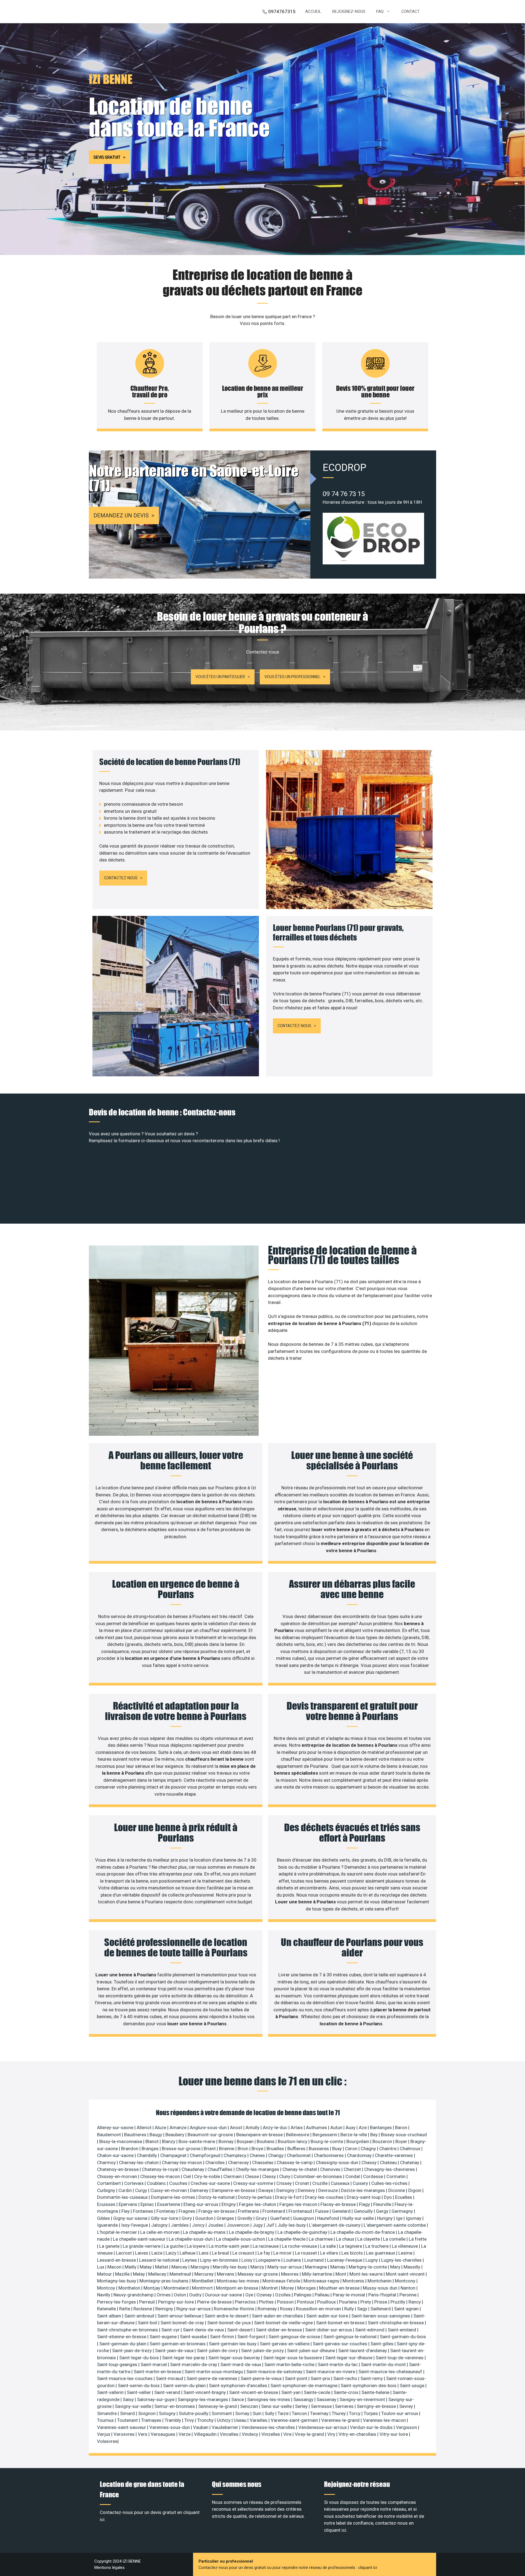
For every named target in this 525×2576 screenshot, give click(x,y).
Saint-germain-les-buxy (233, 2344)
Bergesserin (325, 2135)
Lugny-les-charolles (402, 2260)
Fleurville (383, 2204)
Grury (262, 2218)
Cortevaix (134, 2183)
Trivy (190, 2420)
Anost (237, 2127)
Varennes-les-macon (385, 2420)
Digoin (415, 2190)
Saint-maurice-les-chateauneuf (391, 2372)
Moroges (307, 2288)
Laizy (172, 2253)
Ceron (352, 2149)
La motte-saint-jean (230, 2246)
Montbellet (203, 2281)
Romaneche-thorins (235, 2309)
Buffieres (297, 2149)
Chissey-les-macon (161, 2176)
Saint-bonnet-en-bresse (341, 2323)
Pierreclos (246, 2302)
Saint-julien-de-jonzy (263, 2351)
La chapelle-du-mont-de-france (363, 2232)
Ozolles (283, 2295)
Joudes (216, 2225)
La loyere (197, 2246)
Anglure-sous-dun (209, 2127)
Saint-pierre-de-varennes (212, 2378)
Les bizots (353, 2253)
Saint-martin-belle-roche (290, 2364)
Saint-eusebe (194, 2337)
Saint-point (297, 2378)
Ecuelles (404, 2197)
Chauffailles (221, 2169)
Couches (179, 2183)
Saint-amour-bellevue (180, 2316)
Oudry (196, 2295)
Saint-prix (321, 2378)
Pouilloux (327, 2302)
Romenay (268, 2309)
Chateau (389, 2162)
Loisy (247, 2260)
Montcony (406, 2281)
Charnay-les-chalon (139, 2162)
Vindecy (250, 2434)
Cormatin (396, 2176)
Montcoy (107, 2288)
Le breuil (221, 2253)
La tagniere (351, 2246)
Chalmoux (411, 2149)
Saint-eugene (164, 2337)
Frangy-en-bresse (217, 2211)
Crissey (285, 2183)
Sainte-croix (346, 2392)
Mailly (131, 2267)
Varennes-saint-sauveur (122, 2427)
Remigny (165, 2309)
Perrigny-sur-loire (177, 2302)
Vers (143, 2434)
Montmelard (177, 2288)
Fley (126, 2211)
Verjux (104, 2434)
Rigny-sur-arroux (194, 2309)
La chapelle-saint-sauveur (140, 2239)
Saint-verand (168, 2392)
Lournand (315, 2260)
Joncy (199, 2225)
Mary (396, 2267)
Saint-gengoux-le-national (351, 2337)
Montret (270, 2288)
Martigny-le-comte (368, 2267)
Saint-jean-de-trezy (132, 2351)
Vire (288, 2434)
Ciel (188, 2176)
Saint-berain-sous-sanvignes (381, 2316)
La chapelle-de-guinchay (303, 2232)
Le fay (264, 2253)
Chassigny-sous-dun (338, 2162)
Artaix (297, 2127)
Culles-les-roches (390, 2183)
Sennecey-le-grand (218, 2406)
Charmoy (107, 2162)
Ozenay (265, 2295)
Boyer (402, 2141)
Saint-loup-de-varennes (400, 2358)
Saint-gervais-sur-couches (341, 2344)
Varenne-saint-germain (295, 2420)
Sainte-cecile (318, 2392)
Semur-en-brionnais (175, 2406)
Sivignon (147, 2413)
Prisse (381, 2302)
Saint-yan (291, 2392)
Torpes (371, 2413)
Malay (146, 2267)
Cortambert (110, 2183)
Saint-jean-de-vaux (175, 2351)
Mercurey (205, 2274)
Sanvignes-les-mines (269, 2399)
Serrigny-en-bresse (377, 2406)
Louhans (293, 2260)
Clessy (270, 2176)
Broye (258, 2149)
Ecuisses (107, 2204)
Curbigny (107, 2190)
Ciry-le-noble (208, 2176)
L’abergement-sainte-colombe (395, 2225)
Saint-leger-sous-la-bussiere (293, 2358)
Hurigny (385, 2218)
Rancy (415, 2302)
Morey (288, 2288)
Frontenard (274, 2211)
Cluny (285, 2176)
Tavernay (320, 2413)
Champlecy (236, 2155)
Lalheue (188, 2253)
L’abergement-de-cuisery (335, 2225)
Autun (337, 2127)
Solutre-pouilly (194, 2413)
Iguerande (108, 2225)
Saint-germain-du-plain (123, 2344)
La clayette (369, 2239)
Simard (128, 2413)
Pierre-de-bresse (215, 2302)
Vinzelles (271, 2434)
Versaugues (164, 2434)
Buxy (338, 2149)
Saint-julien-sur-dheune (312, 2351)
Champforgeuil (206, 2155)
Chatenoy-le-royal (161, 2169)
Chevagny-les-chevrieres (390, 2169)
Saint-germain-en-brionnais (178, 2344)
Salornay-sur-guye (156, 2399)
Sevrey (407, 2406)
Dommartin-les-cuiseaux (123, 2197)
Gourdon (205, 2218)
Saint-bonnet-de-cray (183, 2323)
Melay (139, 2274)
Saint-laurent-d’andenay (363, 2351)
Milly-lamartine (318, 2274)
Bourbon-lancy (293, 2141)
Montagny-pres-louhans (164, 2281)
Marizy (258, 2267)
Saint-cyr (171, 2330)
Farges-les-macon (299, 2204)
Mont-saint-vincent (406, 2274)
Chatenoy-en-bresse (118, 2169)
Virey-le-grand (310, 2434)
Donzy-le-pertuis (255, 2197)
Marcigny (201, 2267)
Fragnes (187, 2211)
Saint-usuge (413, 2385)
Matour (105, 2274)
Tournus (106, 2420)
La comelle (395, 2239)
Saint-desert (240, 2330)
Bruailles (276, 2149)
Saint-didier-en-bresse (279, 2330)
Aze (363, 2127)
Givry (187, 2218)
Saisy (129, 2399)
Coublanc (157, 2183)
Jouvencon (239, 2225)
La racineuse (266, 2246)
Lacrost (124, 2253)
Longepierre (269, 2260)
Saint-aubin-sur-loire (328, 2316)
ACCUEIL (313, 11)
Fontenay (166, 2211)
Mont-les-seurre (367, 2274)
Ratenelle (107, 2309)
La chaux (346, 2239)
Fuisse (323, 2211)
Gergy (383, 2211)
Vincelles (230, 2434)
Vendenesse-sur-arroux (323, 2427)
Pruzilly (398, 2302)
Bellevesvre (298, 2135)
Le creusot (244, 2253)
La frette (418, 2239)
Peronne (409, 2295)
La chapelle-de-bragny (252, 2232)
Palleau (323, 2295)
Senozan (250, 2406)
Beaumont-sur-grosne (211, 2135)
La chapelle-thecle (287, 2239)
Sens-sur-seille (277, 2406)
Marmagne (317, 2267)
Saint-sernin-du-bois (139, 2385)
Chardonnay (360, 2155)
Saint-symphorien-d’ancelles (239, 2385)
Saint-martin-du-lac (338, 2364)
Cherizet (353, 2169)
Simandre (107, 2413)
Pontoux (306, 2302)
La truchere (377, 2246)
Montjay (152, 2288)
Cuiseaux (341, 2183)
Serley (302, 2406)
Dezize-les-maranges (364, 2190)
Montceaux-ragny (322, 2281)
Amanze (179, 2127)
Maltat (162, 2267)
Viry (332, 2434)
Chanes (258, 2155)
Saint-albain (110, 2316)
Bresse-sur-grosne (182, 2149)
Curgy (142, 2190)
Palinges (303, 2295)
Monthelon (130, 2288)
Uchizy (224, 2420)
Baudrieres (136, 2135)
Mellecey (158, 2274)
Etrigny (229, 2204)
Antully (253, 2127)
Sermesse (322, 2406)
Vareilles (259, 2420)
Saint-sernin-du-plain (185, 2385)
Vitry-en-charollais (358, 2434)
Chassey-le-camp (295, 2162)
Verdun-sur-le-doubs (372, 2427)
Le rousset (307, 2253)
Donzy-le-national (217, 2197)
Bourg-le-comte (327, 2141)
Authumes (317, 2127)
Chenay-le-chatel (300, 2169)
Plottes (267, 2302)
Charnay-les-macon (183, 2162)
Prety (366, 2302)
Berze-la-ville (354, 2135)
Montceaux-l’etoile (282, 2281)
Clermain (233, 2176)
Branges (151, 2149)
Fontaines (144, 2211)
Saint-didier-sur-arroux (329, 2330)
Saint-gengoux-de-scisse (295, 2337)
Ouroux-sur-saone (224, 2295)
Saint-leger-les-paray (184, 2358)
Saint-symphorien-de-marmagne (304, 2385)
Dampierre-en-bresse (234, 2190)
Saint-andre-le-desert (227, 2316)
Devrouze (329, 2190)
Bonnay (227, 2141)
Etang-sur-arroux (201, 2204)
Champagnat (174, 2155)
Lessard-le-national (160, 2260)
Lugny (372, 2260)
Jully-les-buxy (292, 2225)
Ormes (164, 2295)
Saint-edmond (370, 2330)
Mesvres (290, 2274)
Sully (270, 2413)
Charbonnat (299, 2155)
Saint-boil (148, 2323)
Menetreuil (181, 2274)
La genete (110, 2246)
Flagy (365, 2204)
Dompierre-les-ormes (174, 2197)
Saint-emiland (402, 2330)
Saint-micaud (170, 2378)
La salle (329, 2246)
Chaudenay (193, 2169)
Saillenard (381, 2309)
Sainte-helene (376, 2392)
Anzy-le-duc (276, 2127)
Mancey (180, 2267)
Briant (210, 2149)
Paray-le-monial (349, 2295)
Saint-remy (372, 2378)
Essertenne (169, 2204)
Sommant (222, 2413)
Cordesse (374, 2176)
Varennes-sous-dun (170, 2427)
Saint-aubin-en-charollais (278, 2316)
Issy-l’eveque (135, 2225)
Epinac (148, 2204)
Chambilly (148, 2155)
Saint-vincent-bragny (205, 2392)
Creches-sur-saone (211, 2183)
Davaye (266, 2190)
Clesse (253, 2176)
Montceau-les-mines (239, 2281)
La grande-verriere (142, 2246)
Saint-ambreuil (140, 2316)
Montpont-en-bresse (238, 2288)
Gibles (104, 2218)
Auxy (351, 2127)
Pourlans (349, 2302)
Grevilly (245, 2218)
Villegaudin (206, 2434)
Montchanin (380, 2281)
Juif (271, 2225)
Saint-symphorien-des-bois (369, 2385)
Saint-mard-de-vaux (241, 2364)
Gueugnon (304, 2218)
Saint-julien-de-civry (218, 2351)
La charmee (321, 2239)
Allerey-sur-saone (116, 2127)
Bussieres (319, 2149)
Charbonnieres (329, 2155)
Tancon (300, 2413)
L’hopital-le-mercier (118, 2232)
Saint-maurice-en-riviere (331, 2372)
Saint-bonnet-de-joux (230, 2323)
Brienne (227, 2149)
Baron (402, 2127)
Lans (204, 2253)
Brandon (130, 2149)
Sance (238, 2399)
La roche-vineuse (300, 2246)
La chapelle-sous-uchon (241, 2239)
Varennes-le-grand (341, 2420)
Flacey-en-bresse (339, 2204)
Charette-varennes (394, 2155)
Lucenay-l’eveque (345, 2260)
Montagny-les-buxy (117, 2281)
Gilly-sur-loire (165, 2218)
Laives (142, 2253)
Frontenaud (301, 2211)
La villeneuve (405, 2246)
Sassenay (327, 2399)
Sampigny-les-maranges (203, 2399)
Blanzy (169, 2141)
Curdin (126, 2190)
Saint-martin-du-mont (384, 2364)
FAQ (380, 11)
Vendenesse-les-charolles (269, 2427)
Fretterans (249, 2211)
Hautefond (329, 2218)
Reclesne (143, 2309)
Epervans (129, 2204)
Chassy (370, 2162)
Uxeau (241, 2420)
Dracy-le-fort (289, 2197)
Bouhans (266, 2141)
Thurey (339, 2413)
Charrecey (239, 2162)
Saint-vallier (139, 2392)
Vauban (201, 2427)
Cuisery (361, 2183)
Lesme (406, 2253)
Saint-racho (346, 2378)
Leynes (190, 2260)
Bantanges (381, 2127)
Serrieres (345, 2406)
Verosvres (125, 2434)
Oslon (180, 2295)
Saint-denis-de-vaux (204, 2330)
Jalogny (160, 2225)
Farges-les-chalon (258, 2204)
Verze (185, 2434)
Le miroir (283, 2253)
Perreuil (148, 2302)
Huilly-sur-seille (359, 2218)
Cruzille (320, 2183)
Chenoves (331, 2169)
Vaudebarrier (225, 2427)
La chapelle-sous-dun (191, 2239)
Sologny (168, 2413)
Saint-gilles (383, 2344)
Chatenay (410, 2162)
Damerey (200, 2190)
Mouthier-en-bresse (340, 2288)
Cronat (303, 2183)
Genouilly (364, 2211)
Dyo (388, 2197)
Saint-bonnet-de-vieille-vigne (284, 2323)
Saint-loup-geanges (118, 2364)
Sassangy (304, 2399)
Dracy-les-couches (325, 2197)
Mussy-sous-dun (381, 2288)
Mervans (226, 2274)
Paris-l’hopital (383, 2295)
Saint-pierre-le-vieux (262, 2378)
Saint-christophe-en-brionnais (128, 2330)
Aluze (161, 2127)
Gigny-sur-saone (131, 2218)
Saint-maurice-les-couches (125, 2378)
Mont (341, 2274)
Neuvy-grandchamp (134, 2295)
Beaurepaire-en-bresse (260, 2135)
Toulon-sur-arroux (400, 2413)
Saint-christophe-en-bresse (396, 2323)
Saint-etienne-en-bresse (122, 2337)
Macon (115, 2267)
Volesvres (107, 2441)
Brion (243, 2149)
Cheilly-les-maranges (258, 2169)
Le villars (330, 2253)
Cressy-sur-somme (254, 2183)
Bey (374, 2135)
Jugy (258, 2225)
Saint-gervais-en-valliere (285, 2344)
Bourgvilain (358, 2141)
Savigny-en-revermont (363, 2399)
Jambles (180, 2225)
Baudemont (110, 2135)
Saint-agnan (407, 2309)
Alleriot (145, 2127)
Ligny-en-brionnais (220, 2260)
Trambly (173, 2420)
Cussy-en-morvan (169, 2190)
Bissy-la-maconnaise (121, 2141)
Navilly (104, 2295)
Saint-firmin (223, 2337)
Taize (284, 2413)
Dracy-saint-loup (364, 2197)
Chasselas (263, 2162)
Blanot (153, 2141)
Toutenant (128, 2420)
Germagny (403, 2211)
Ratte (125, 2309)
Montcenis (354, 2281)
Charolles (216, 2162)
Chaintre (388, 2149)
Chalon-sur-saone (116, 2155)
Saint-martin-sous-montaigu (214, 2372)
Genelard (342, 2211)
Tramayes (152, 2420)
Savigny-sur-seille (134, 2406)
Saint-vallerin (111, 2392)
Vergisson (407, 2427)
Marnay (338, 2267)
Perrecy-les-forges (117, 2302)
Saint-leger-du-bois (140, 2358)
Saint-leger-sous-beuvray (235, 2358)
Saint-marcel (154, 2364)
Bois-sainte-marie (197, 2141)
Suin (258, 2413)
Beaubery (175, 2135)
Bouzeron (383, 2141)
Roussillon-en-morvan (319, 2309)
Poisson (286, 2302)
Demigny (286, 2190)
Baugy (156, 2135)
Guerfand (280, 2218)
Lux (101, 2267)
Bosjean (246, 2141)
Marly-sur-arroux (285, 2267)
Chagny (369, 2149)
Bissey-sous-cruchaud (404, 2135)
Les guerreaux (381, 2253)
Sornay (243, 2413)
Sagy (363, 2309)
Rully (350, 2309)
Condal (353, 2176)
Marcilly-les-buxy (231, 2267)
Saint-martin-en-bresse (158, 2372)
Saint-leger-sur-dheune (349, 2358)
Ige (400, 2218)
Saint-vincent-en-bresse (254, 2392)
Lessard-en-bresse (117, 2260)
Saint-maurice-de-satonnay (275, 2372)
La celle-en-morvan (161, 2232)
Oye (250, 2295)
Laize (157, 2253)
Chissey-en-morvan (118, 2176)
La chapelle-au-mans (205, 2232)
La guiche (174, 2246)
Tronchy (206, 2420)
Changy (276, 2155)
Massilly (412, 2267)
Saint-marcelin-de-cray (194, 2364)
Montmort (203, 2288)
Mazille (123, 2274)
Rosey (287, 2309)
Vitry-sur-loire (394, 2434)
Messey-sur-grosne (258, 2274)
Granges (226, 2218)
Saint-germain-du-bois (403, 2337)
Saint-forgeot (252, 2337)
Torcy (355, 2413)
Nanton (409, 2288)
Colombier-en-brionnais (318, 2176)
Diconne (397, 2190)
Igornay (414, 2218)
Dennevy (307, 2190)
